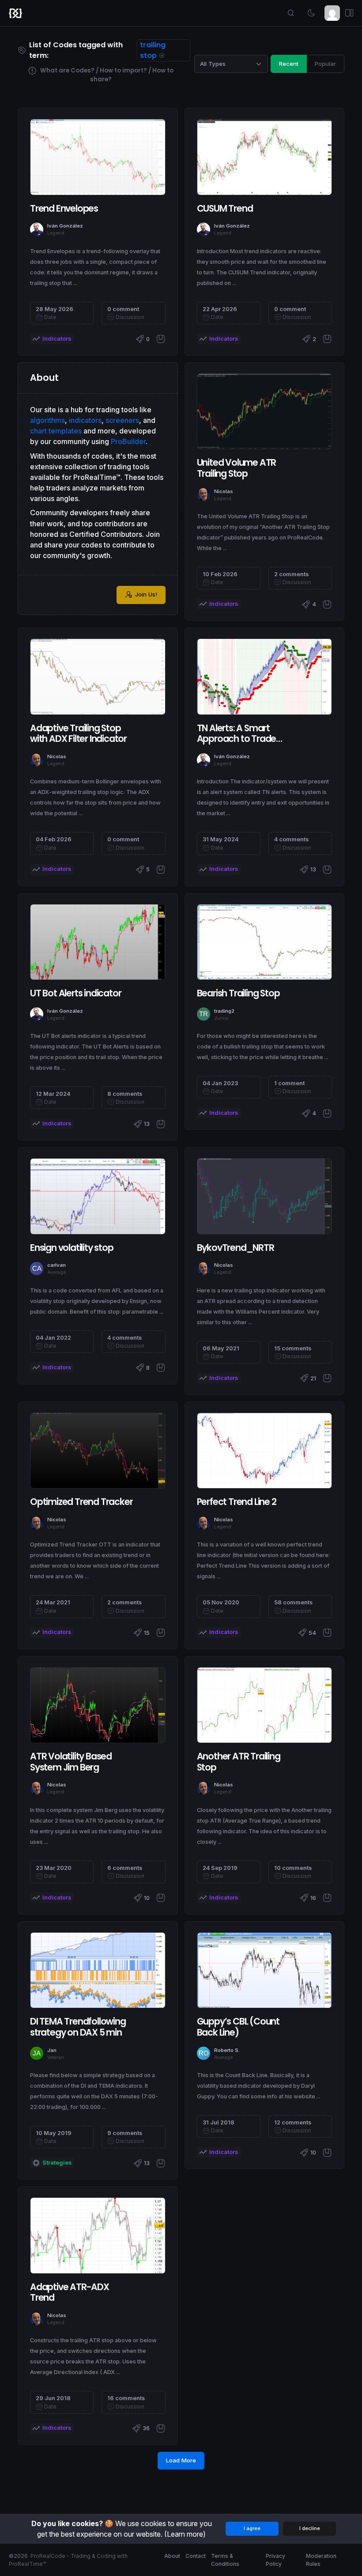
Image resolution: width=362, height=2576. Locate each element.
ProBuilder (128, 441)
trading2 (224, 1011)
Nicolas (224, 491)
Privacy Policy (275, 2560)
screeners (122, 420)
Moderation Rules (321, 2560)
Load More (181, 2460)
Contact (196, 2556)
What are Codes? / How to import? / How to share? (106, 75)
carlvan (57, 1265)
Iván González (65, 226)
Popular (325, 64)
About (172, 2556)
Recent (289, 64)
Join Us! (146, 594)
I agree (252, 2528)
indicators (85, 420)
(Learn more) (185, 2534)
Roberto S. (227, 2050)
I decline (310, 2528)
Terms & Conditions (225, 2560)
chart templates (56, 431)
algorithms (47, 420)
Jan (52, 2050)
